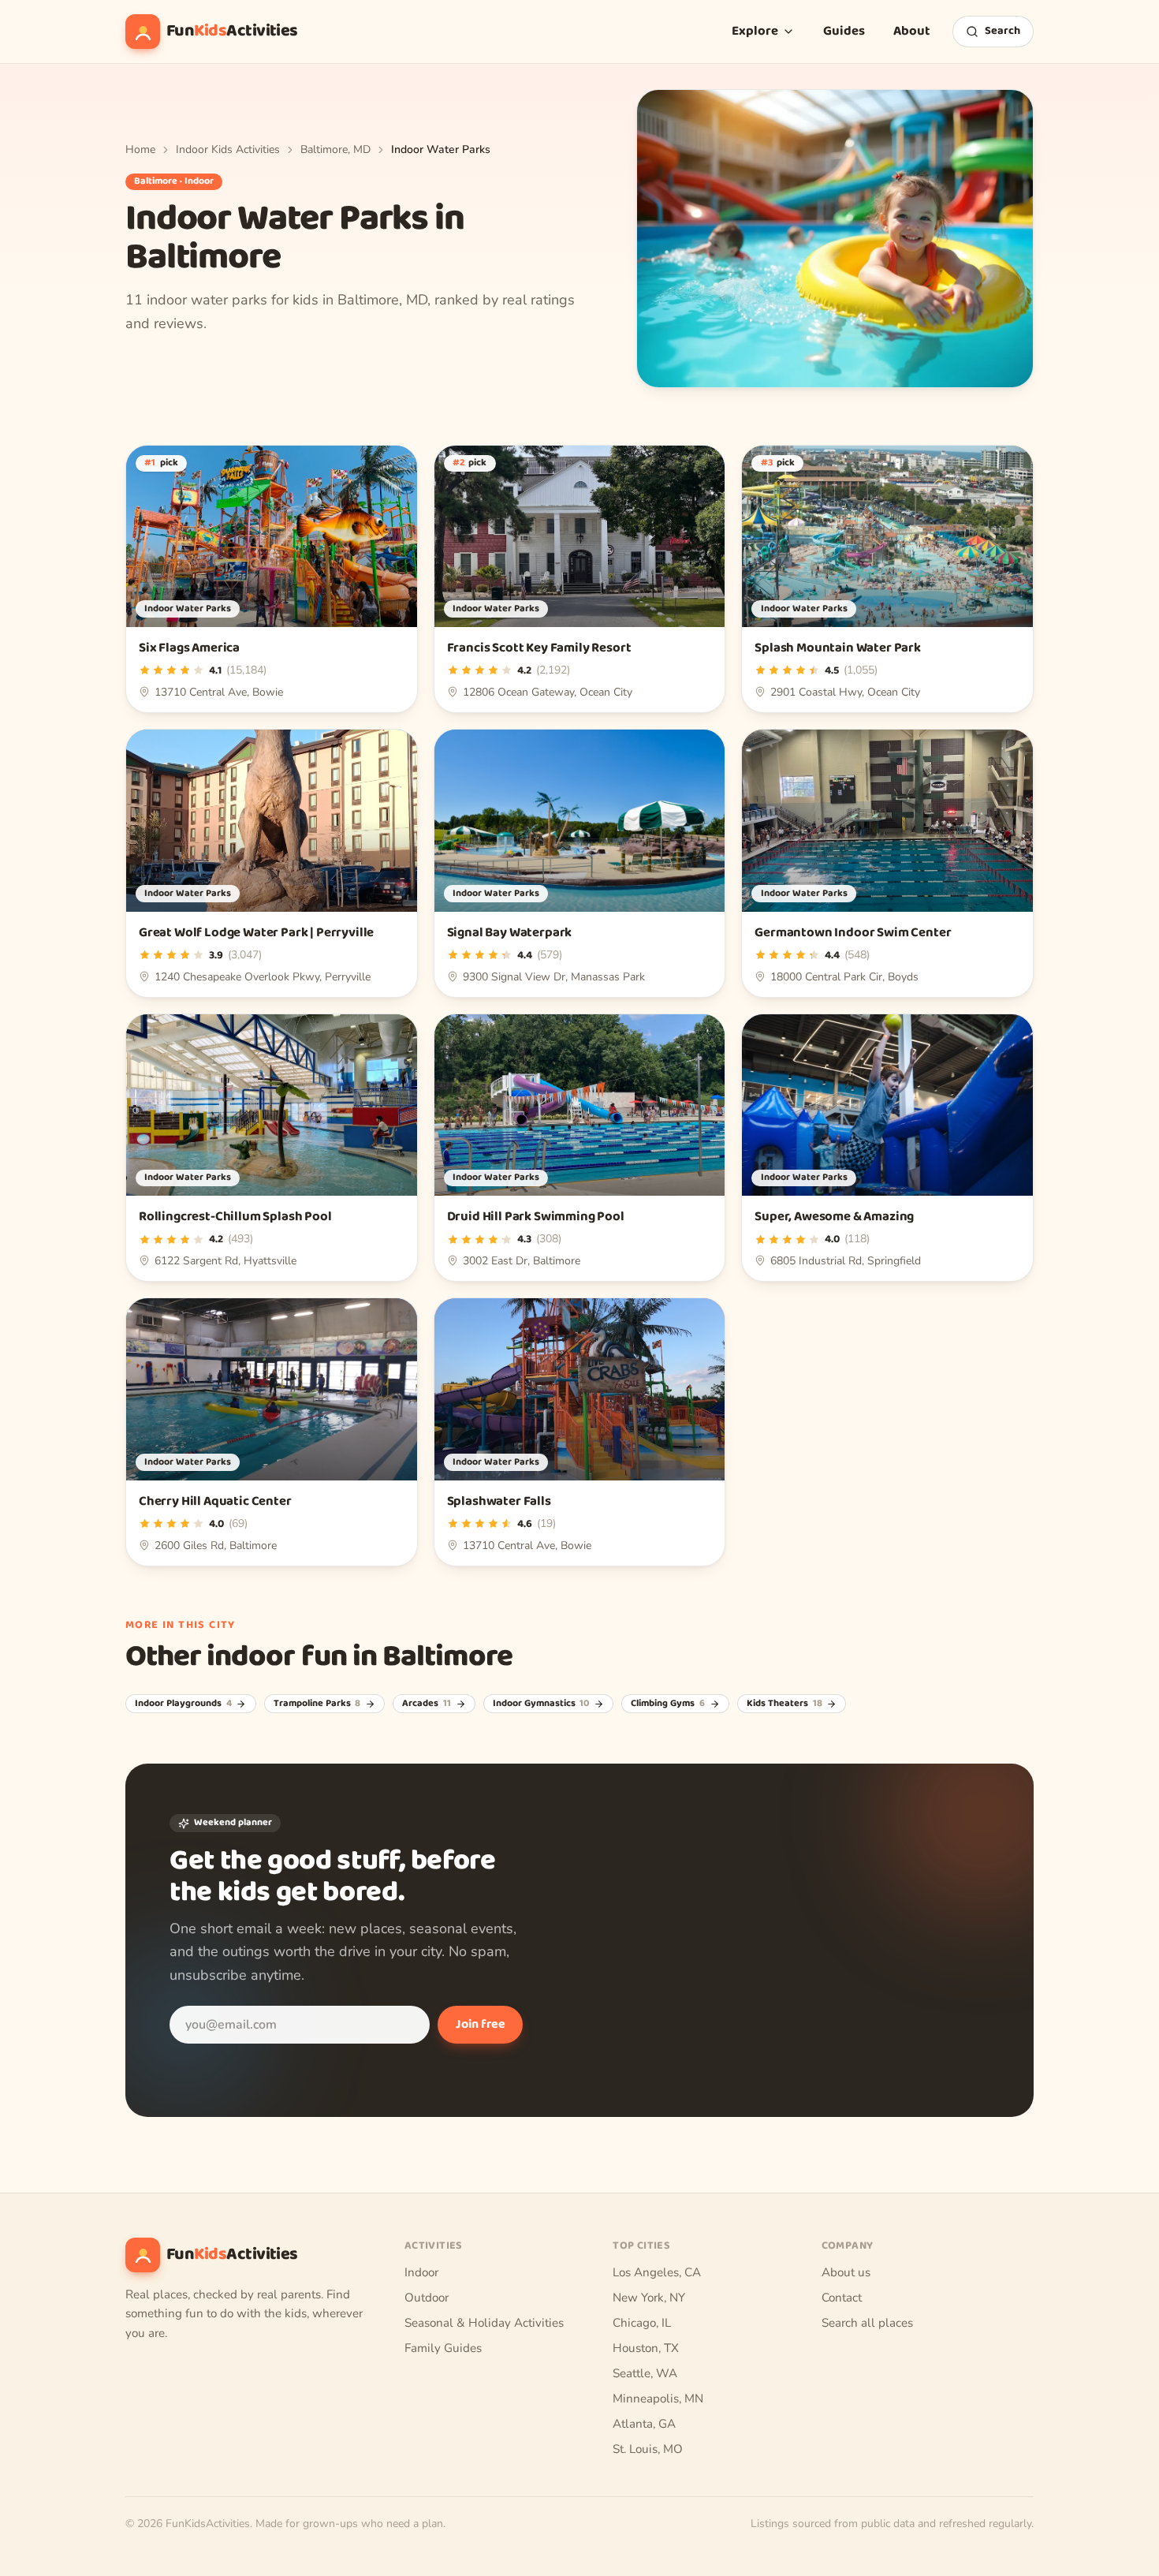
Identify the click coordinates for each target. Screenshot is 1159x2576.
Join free (481, 2024)
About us (846, 2272)
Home (140, 149)
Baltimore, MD (335, 149)
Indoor (421, 2272)
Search (1002, 31)
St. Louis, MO (648, 2449)
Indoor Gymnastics (541, 1704)
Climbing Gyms (668, 1704)
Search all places (867, 2323)
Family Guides (443, 2348)
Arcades (427, 1704)
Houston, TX (646, 2348)
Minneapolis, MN (658, 2399)
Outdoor (427, 2298)
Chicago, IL (642, 2323)
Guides (844, 31)
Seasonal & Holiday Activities (484, 2323)
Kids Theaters (784, 1704)
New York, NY (649, 2298)
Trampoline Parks (317, 1704)
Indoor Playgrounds (183, 1704)
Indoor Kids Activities (228, 149)
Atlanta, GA (644, 2424)
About (912, 31)
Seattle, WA (645, 2373)
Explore (755, 31)
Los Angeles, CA (657, 2272)
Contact (842, 2298)
